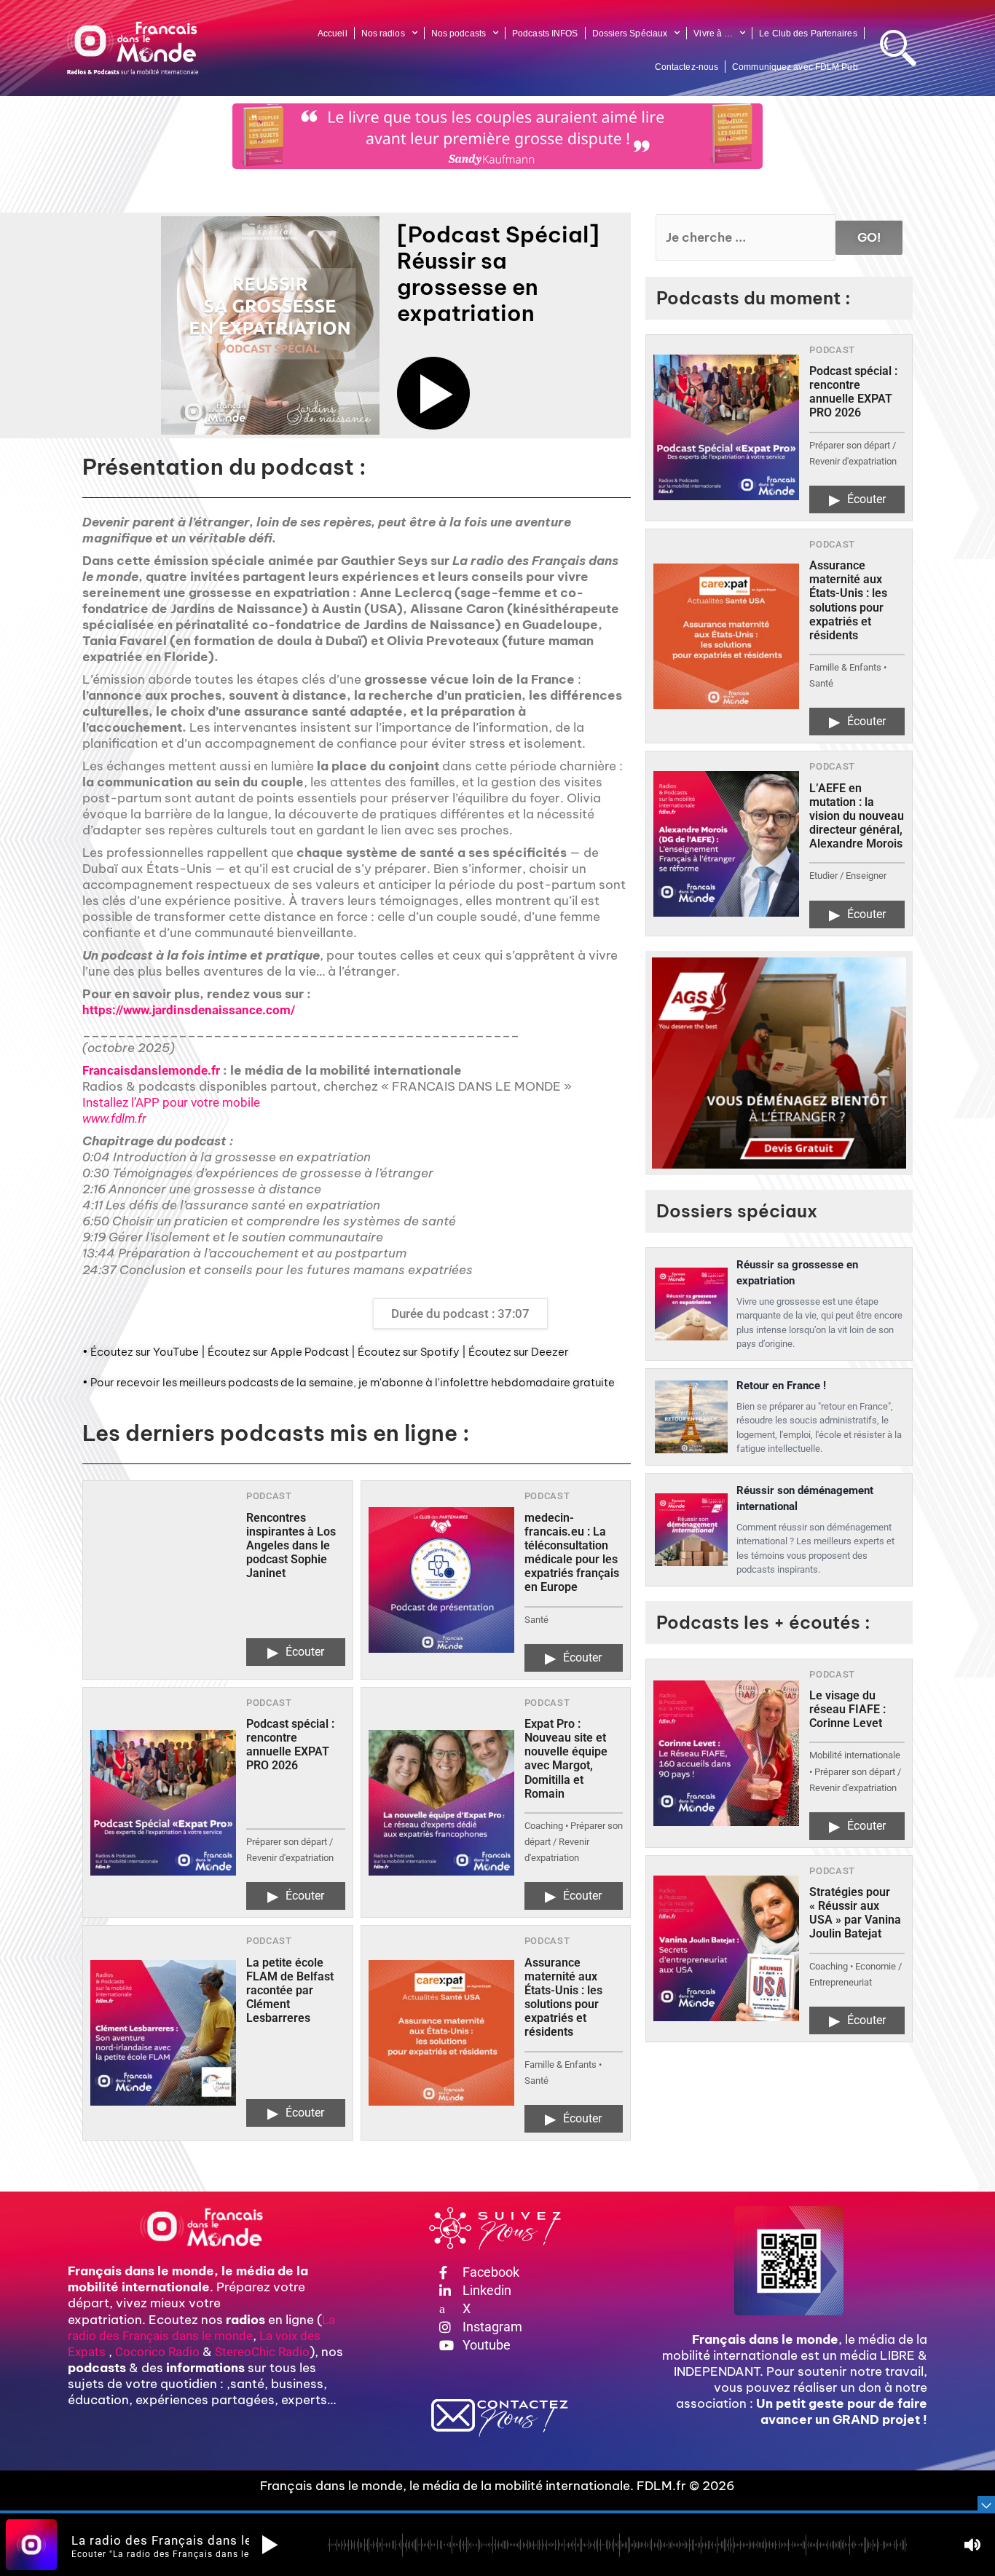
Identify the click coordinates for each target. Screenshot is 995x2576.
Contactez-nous (687, 67)
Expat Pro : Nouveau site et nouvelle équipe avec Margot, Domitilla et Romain (566, 1759)
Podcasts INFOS (545, 33)
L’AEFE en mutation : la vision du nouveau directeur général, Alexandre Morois (857, 816)
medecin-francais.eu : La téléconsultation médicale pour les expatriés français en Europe (572, 1553)
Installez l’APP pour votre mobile (171, 1102)
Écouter (296, 1652)
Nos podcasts (459, 33)
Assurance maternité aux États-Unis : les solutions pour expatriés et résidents (563, 1998)
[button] (433, 393)
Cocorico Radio (157, 2352)
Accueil (333, 33)
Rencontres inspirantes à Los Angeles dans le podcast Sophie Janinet (291, 1546)
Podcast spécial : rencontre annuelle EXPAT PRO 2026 (290, 1745)
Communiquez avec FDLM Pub (795, 67)
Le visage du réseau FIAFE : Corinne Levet (847, 1709)
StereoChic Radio (262, 2352)
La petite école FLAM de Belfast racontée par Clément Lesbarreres (290, 1991)
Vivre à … (713, 33)
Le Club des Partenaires (808, 33)
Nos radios (383, 33)
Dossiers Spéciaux (630, 33)
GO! (869, 237)
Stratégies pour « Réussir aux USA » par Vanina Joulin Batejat (855, 1913)
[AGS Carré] (779, 1063)
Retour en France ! (781, 1386)
